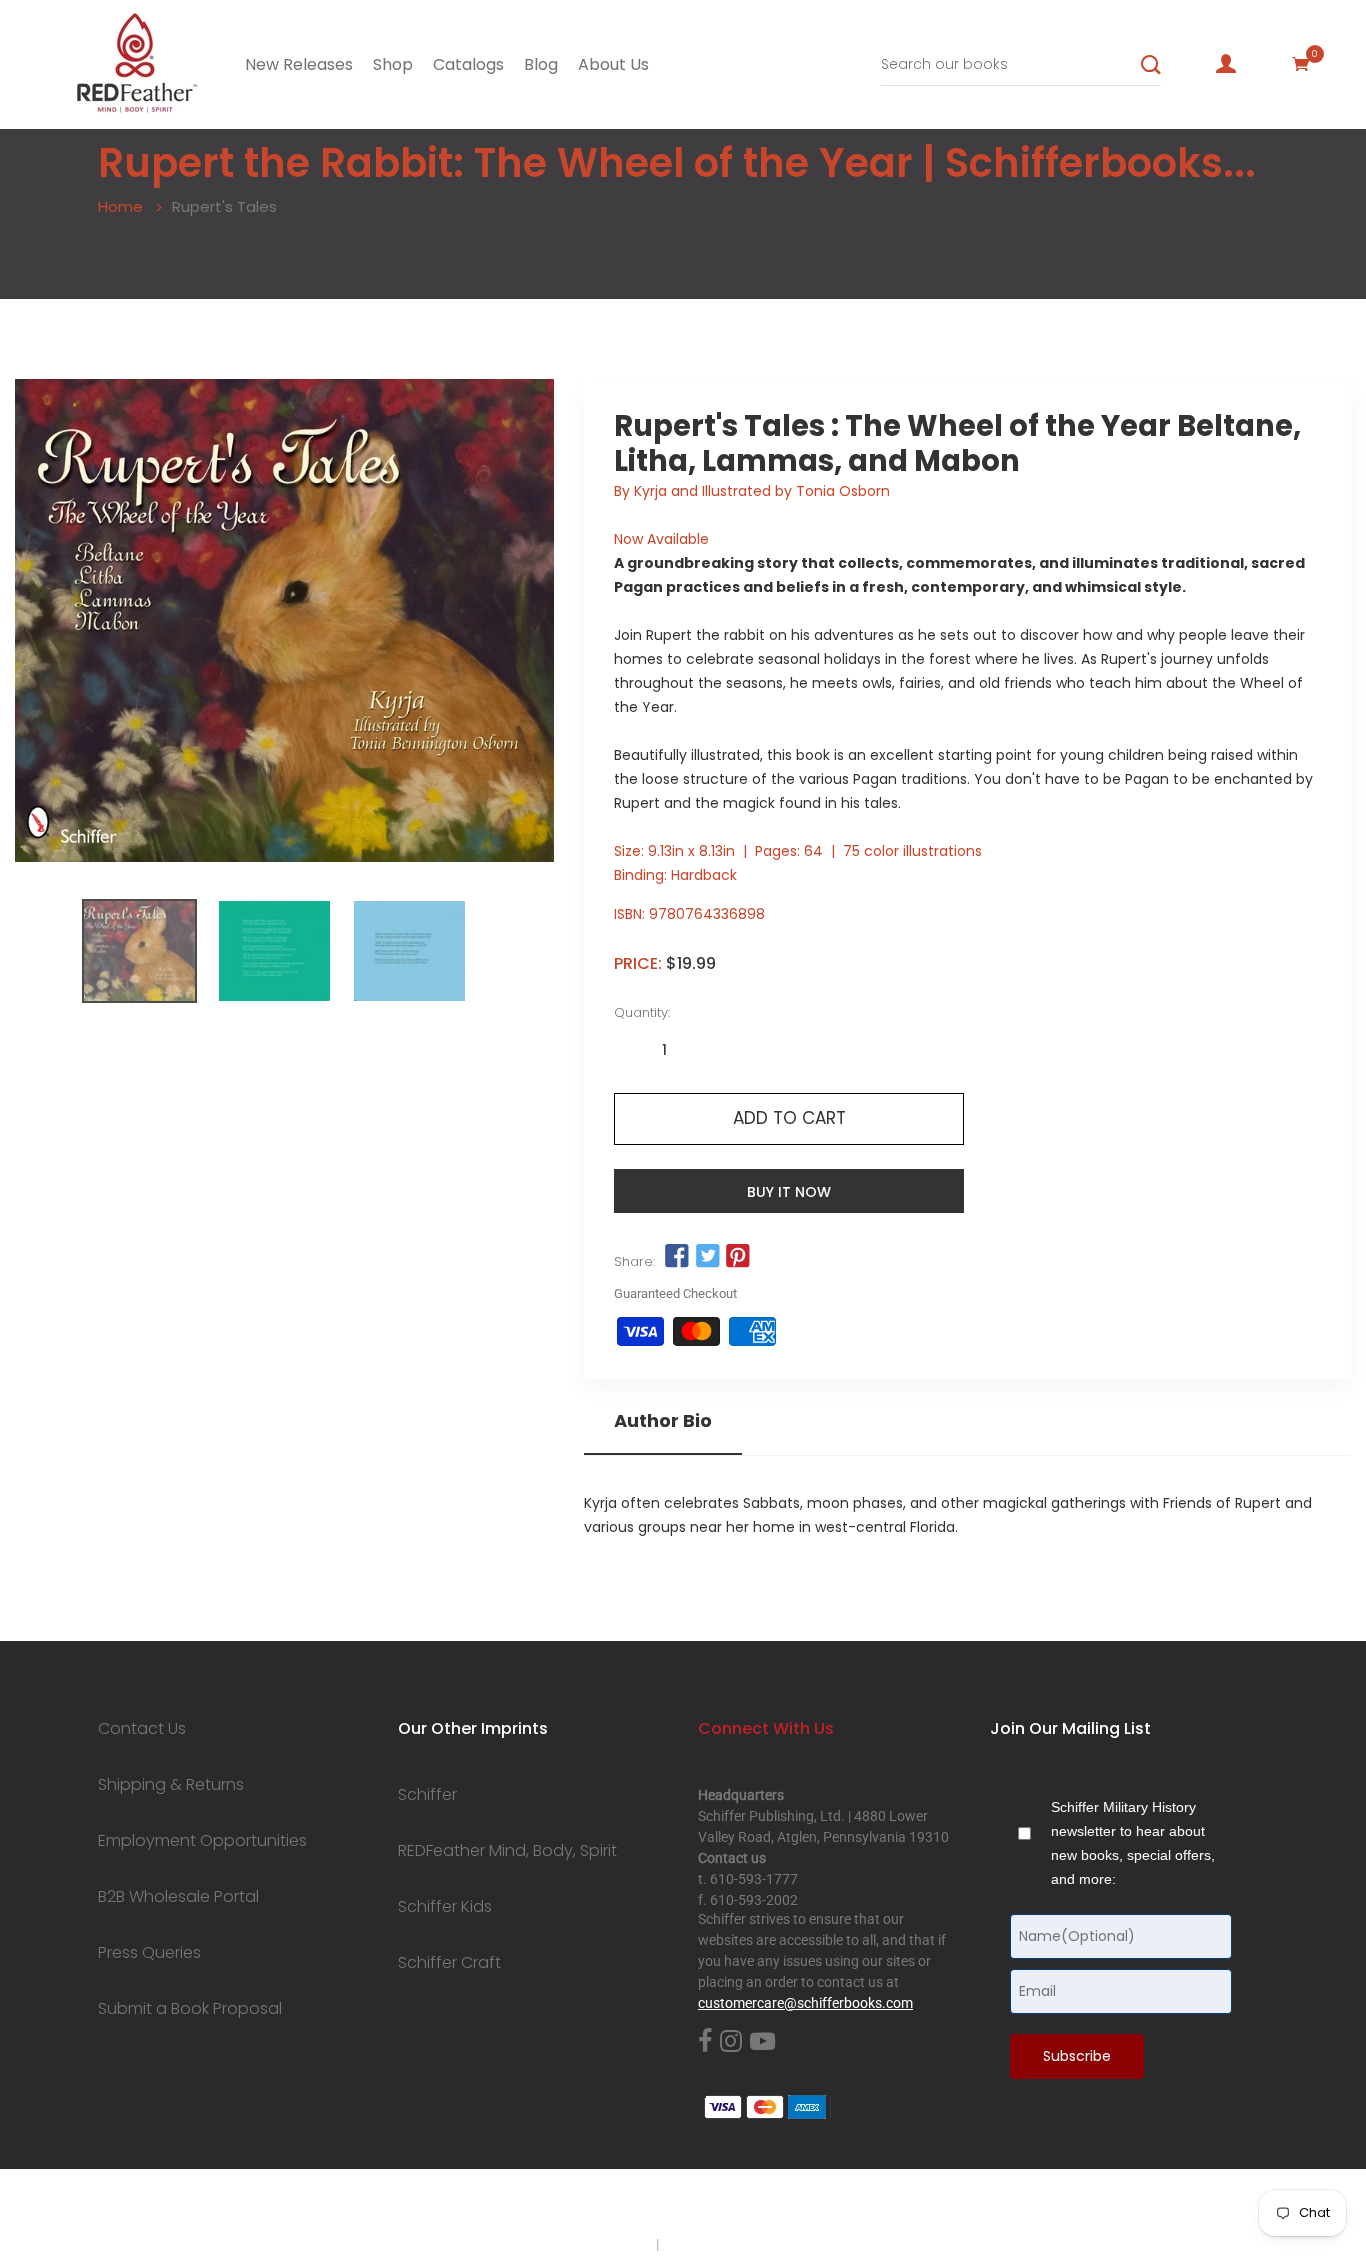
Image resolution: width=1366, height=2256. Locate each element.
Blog (541, 64)
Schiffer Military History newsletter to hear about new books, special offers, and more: (1133, 1843)
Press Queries (149, 1953)
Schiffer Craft (449, 1963)
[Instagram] (731, 2042)
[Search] (1151, 65)
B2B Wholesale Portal (178, 1897)
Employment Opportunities (202, 1841)
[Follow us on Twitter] (708, 1257)
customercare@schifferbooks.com (805, 2003)
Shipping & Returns (171, 1785)
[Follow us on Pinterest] (738, 1257)
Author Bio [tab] (663, 1421)
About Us (613, 64)
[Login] (1226, 64)
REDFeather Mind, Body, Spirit (507, 1851)
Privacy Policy (610, 2244)
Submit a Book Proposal (190, 2009)
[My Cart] (1301, 64)
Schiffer (427, 1795)
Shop (393, 64)
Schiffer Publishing (736, 2205)
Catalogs (468, 64)
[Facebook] (705, 2042)
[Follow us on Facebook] (677, 1257)
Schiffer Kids (445, 1907)
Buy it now (789, 1192)
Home (120, 206)
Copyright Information (731, 2244)
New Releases (299, 64)
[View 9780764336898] (139, 951)
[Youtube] (762, 2042)
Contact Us (142, 1729)
